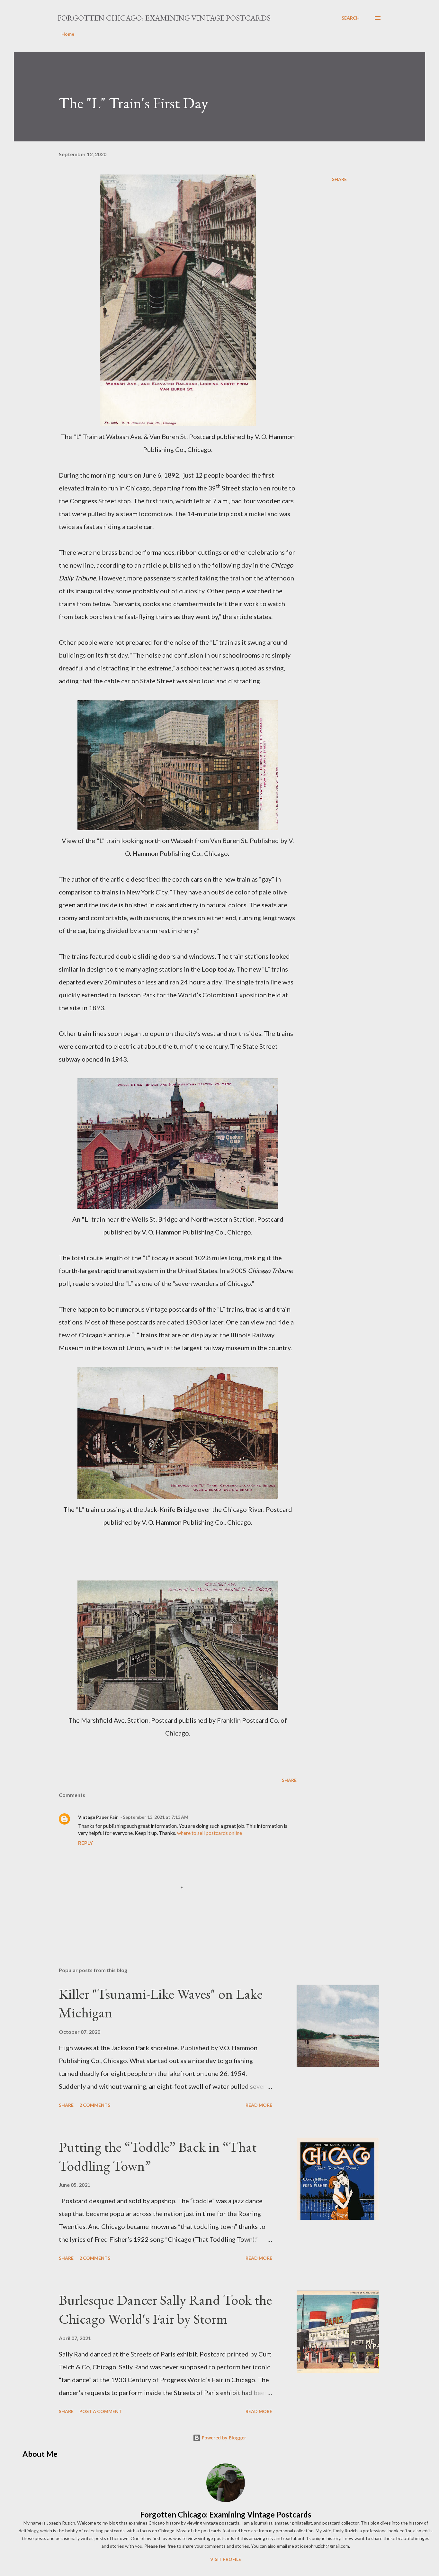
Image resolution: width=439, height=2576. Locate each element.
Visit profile (226, 2559)
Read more (259, 2105)
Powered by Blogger (223, 2438)
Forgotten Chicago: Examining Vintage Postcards (164, 18)
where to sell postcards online (210, 1833)
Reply (85, 1843)
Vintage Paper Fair (98, 1817)
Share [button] (339, 179)
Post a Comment (101, 2411)
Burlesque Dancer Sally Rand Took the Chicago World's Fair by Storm (165, 2309)
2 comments (95, 2105)
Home (68, 34)
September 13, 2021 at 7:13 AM (156, 1817)
